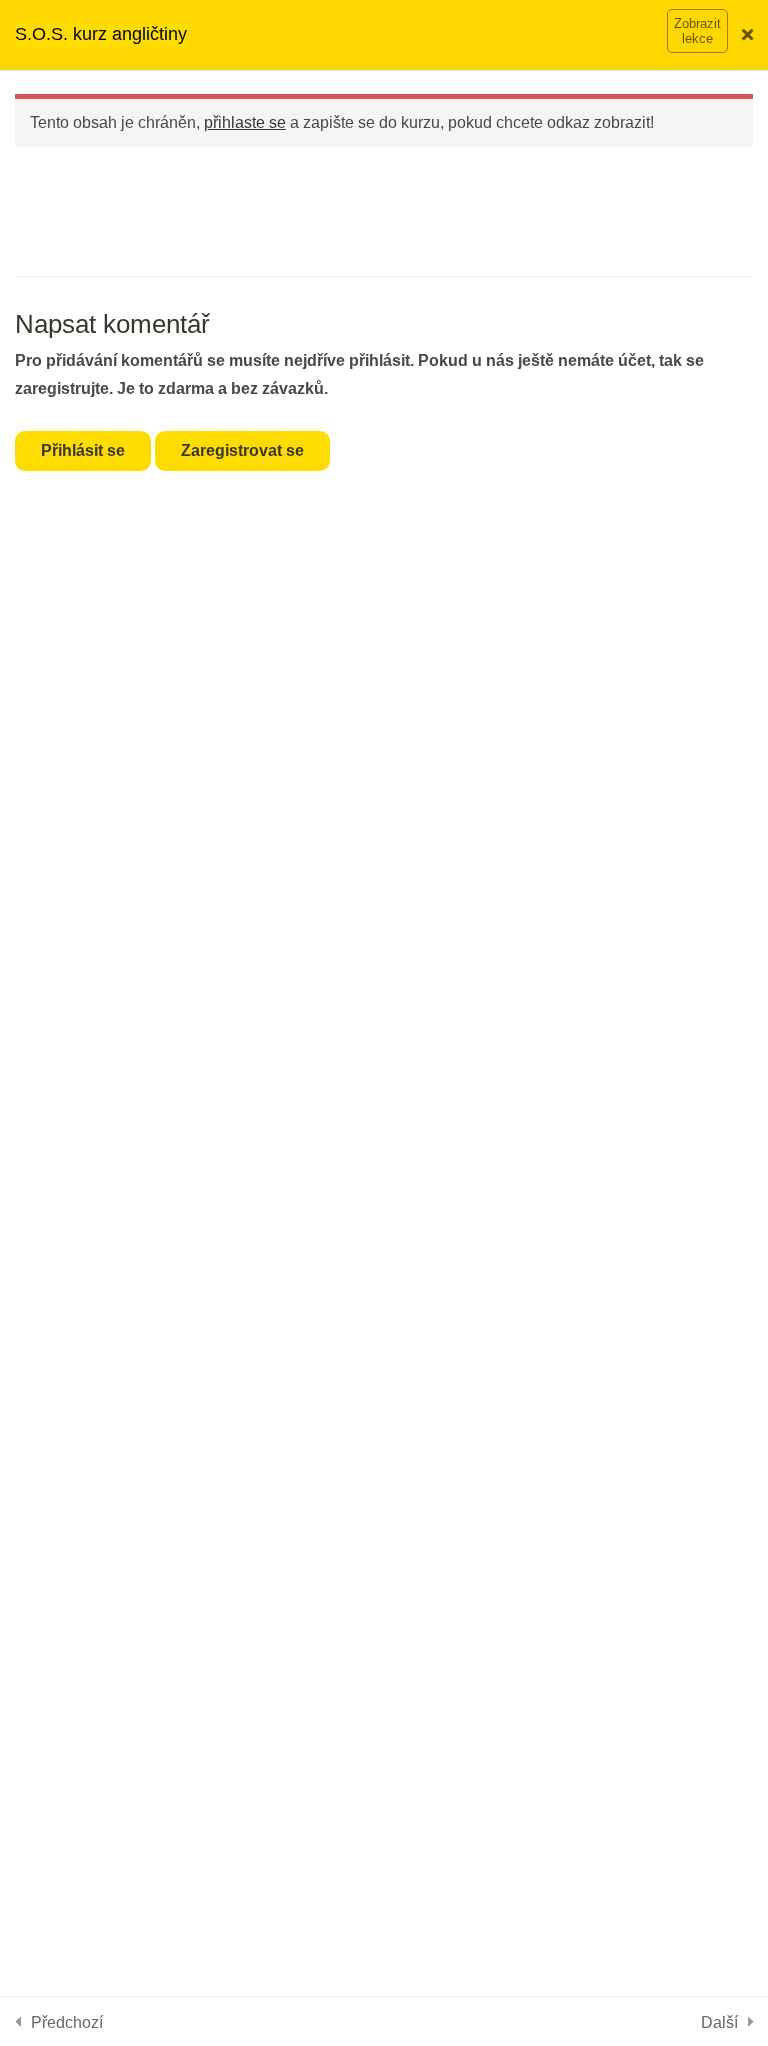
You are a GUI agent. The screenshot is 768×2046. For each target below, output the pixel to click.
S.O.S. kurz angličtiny (101, 34)
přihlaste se (245, 122)
